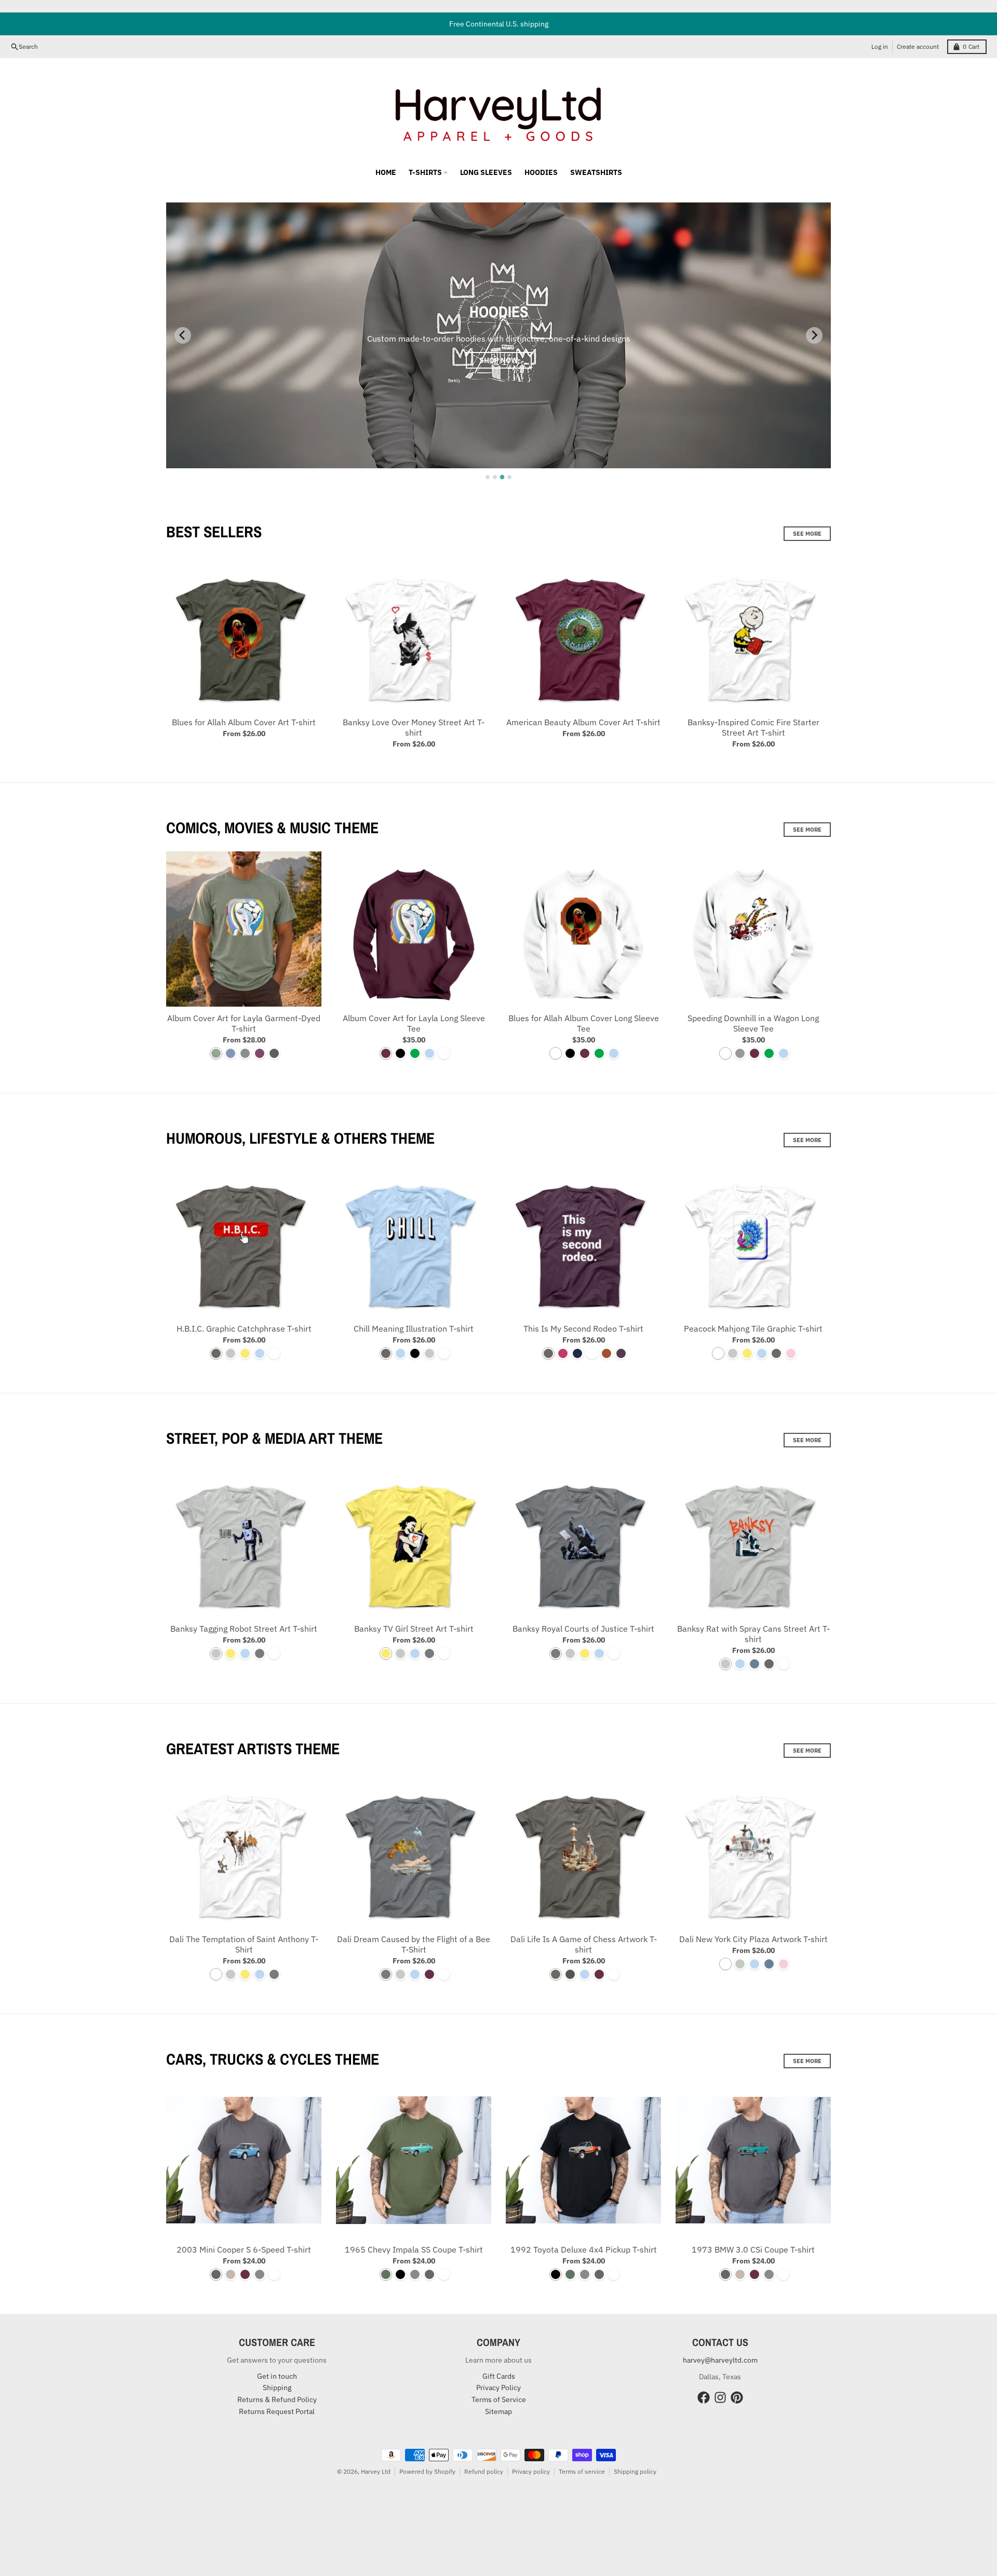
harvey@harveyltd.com (720, 2360)
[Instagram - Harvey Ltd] (720, 2397)
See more (807, 534)
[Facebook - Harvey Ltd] (704, 2397)
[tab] (488, 477)
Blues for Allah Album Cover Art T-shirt (244, 722)
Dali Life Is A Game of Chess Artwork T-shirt (584, 1944)
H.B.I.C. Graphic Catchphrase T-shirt (244, 1328)
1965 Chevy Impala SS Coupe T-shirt (414, 2249)
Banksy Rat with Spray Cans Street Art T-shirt (753, 1634)
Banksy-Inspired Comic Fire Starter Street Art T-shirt (753, 727)
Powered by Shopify (427, 2471)
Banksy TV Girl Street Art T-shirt (414, 1629)
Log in (880, 46)
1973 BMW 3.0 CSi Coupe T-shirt (753, 2249)
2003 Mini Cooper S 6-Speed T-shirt (244, 2249)
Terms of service (582, 2471)
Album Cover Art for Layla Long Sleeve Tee (414, 1023)
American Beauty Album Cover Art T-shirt (583, 722)
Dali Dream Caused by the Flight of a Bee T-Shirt (414, 1944)
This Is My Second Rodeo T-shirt (583, 1328)
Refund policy (484, 2471)
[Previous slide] (183, 335)
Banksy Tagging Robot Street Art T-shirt (244, 1629)
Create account (918, 46)
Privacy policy (531, 2471)
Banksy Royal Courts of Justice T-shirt (583, 1629)
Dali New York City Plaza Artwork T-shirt (753, 1939)
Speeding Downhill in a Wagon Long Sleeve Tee (753, 1023)
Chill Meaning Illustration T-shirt (414, 1328)
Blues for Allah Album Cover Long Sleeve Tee (584, 1023)
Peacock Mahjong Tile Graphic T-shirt (753, 1328)
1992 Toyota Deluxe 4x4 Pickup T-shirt (584, 2249)
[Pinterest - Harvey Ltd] (737, 2397)
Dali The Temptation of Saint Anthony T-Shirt (244, 1944)
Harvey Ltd (376, 2471)
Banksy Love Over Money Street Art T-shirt (414, 727)
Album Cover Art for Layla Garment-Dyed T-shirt (244, 1023)
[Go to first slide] (814, 335)
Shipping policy (635, 2471)
